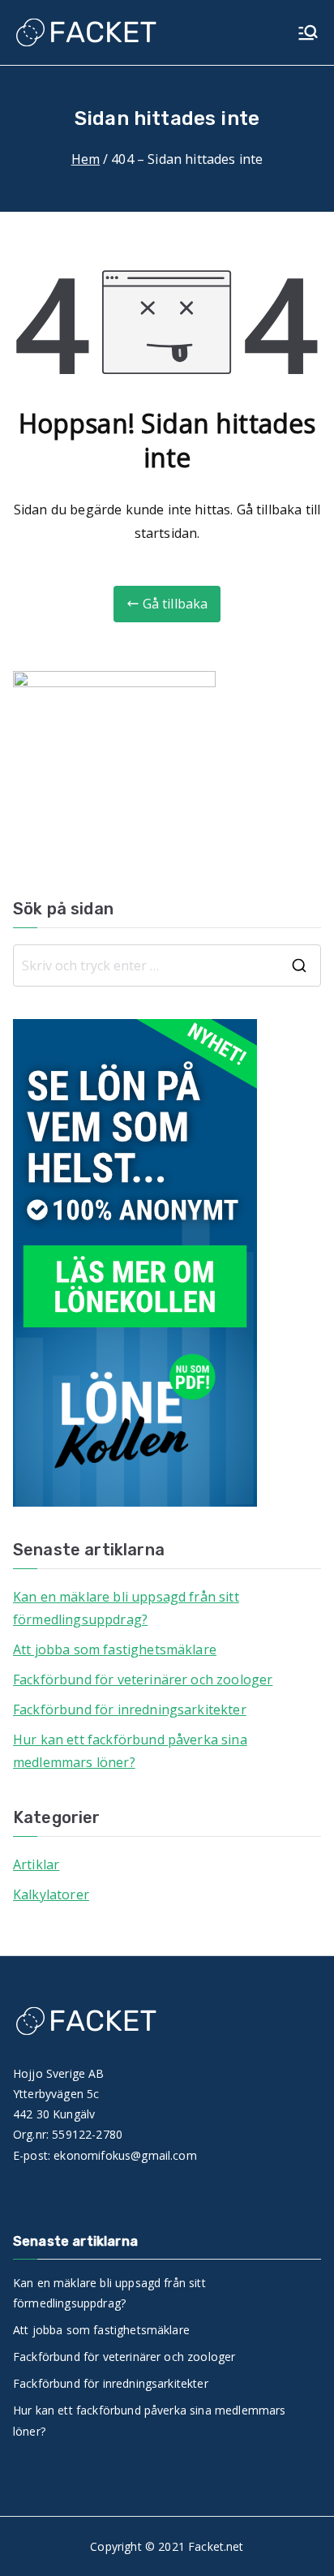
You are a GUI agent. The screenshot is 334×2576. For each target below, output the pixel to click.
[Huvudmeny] (308, 32)
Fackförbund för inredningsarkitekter (130, 1709)
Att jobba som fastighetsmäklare (115, 1649)
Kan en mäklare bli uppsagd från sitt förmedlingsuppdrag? (126, 1608)
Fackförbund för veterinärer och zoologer (143, 1679)
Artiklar (36, 1864)
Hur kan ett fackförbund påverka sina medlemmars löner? (130, 1751)
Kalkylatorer (51, 1894)
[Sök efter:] (167, 965)
